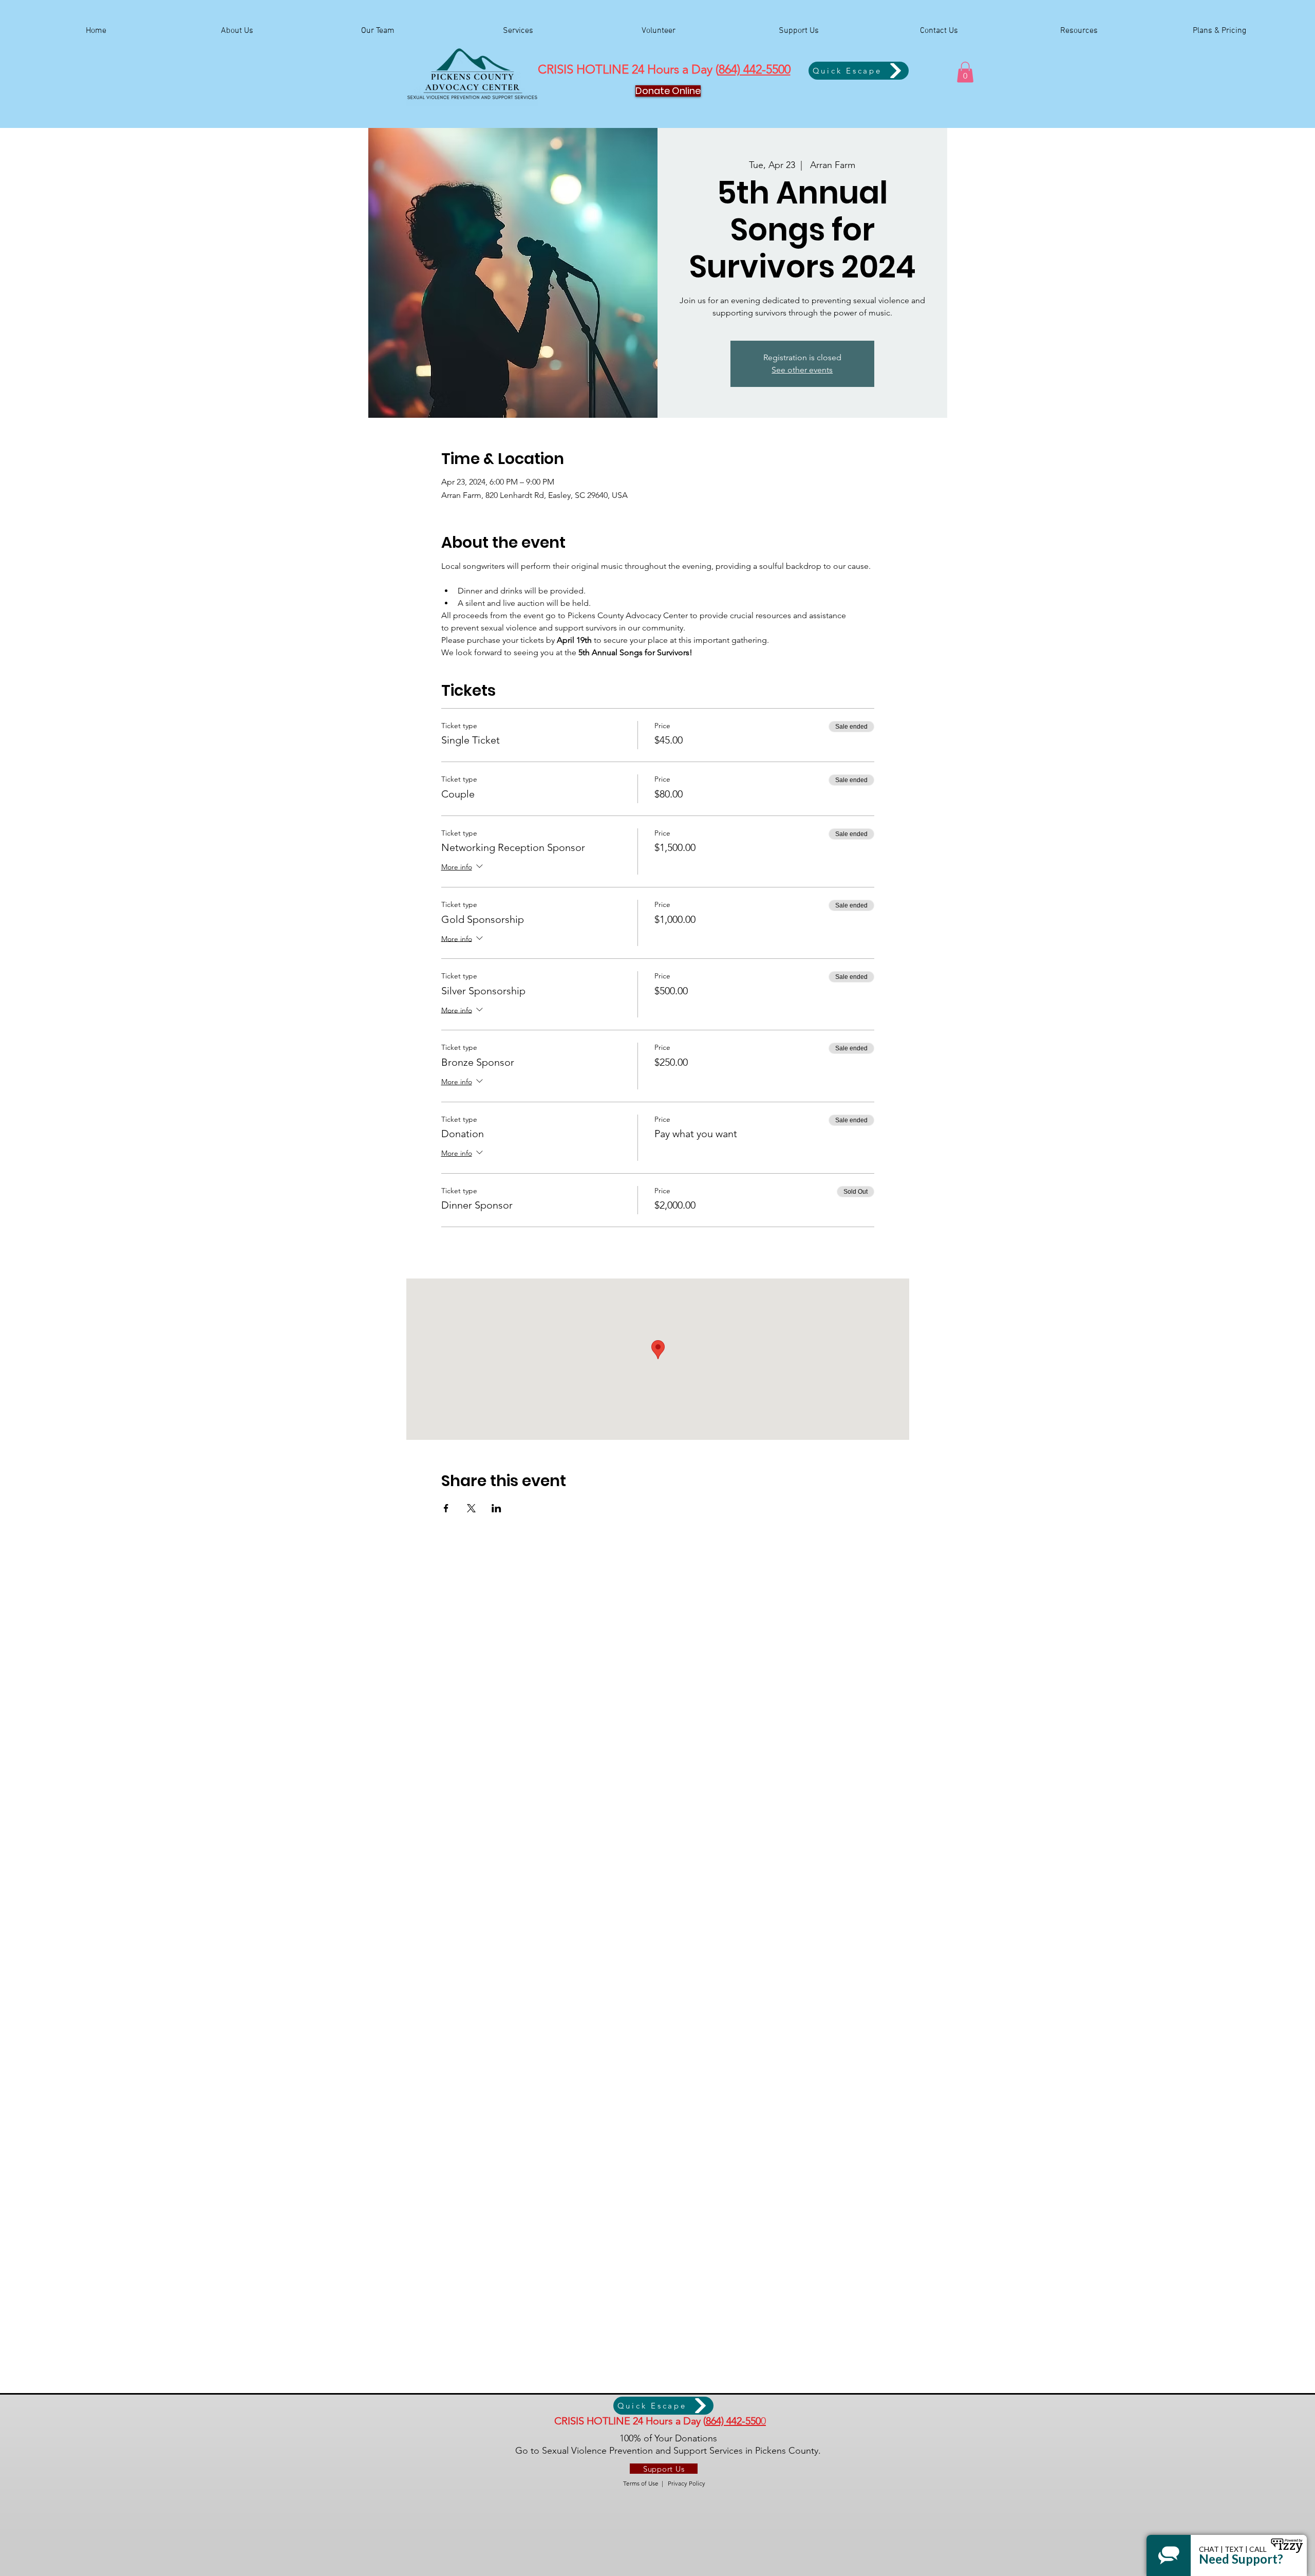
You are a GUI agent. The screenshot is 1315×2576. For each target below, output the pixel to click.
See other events (802, 370)
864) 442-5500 (755, 69)
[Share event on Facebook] (446, 1508)
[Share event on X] (471, 1508)
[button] (965, 72)
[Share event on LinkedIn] (496, 1508)
